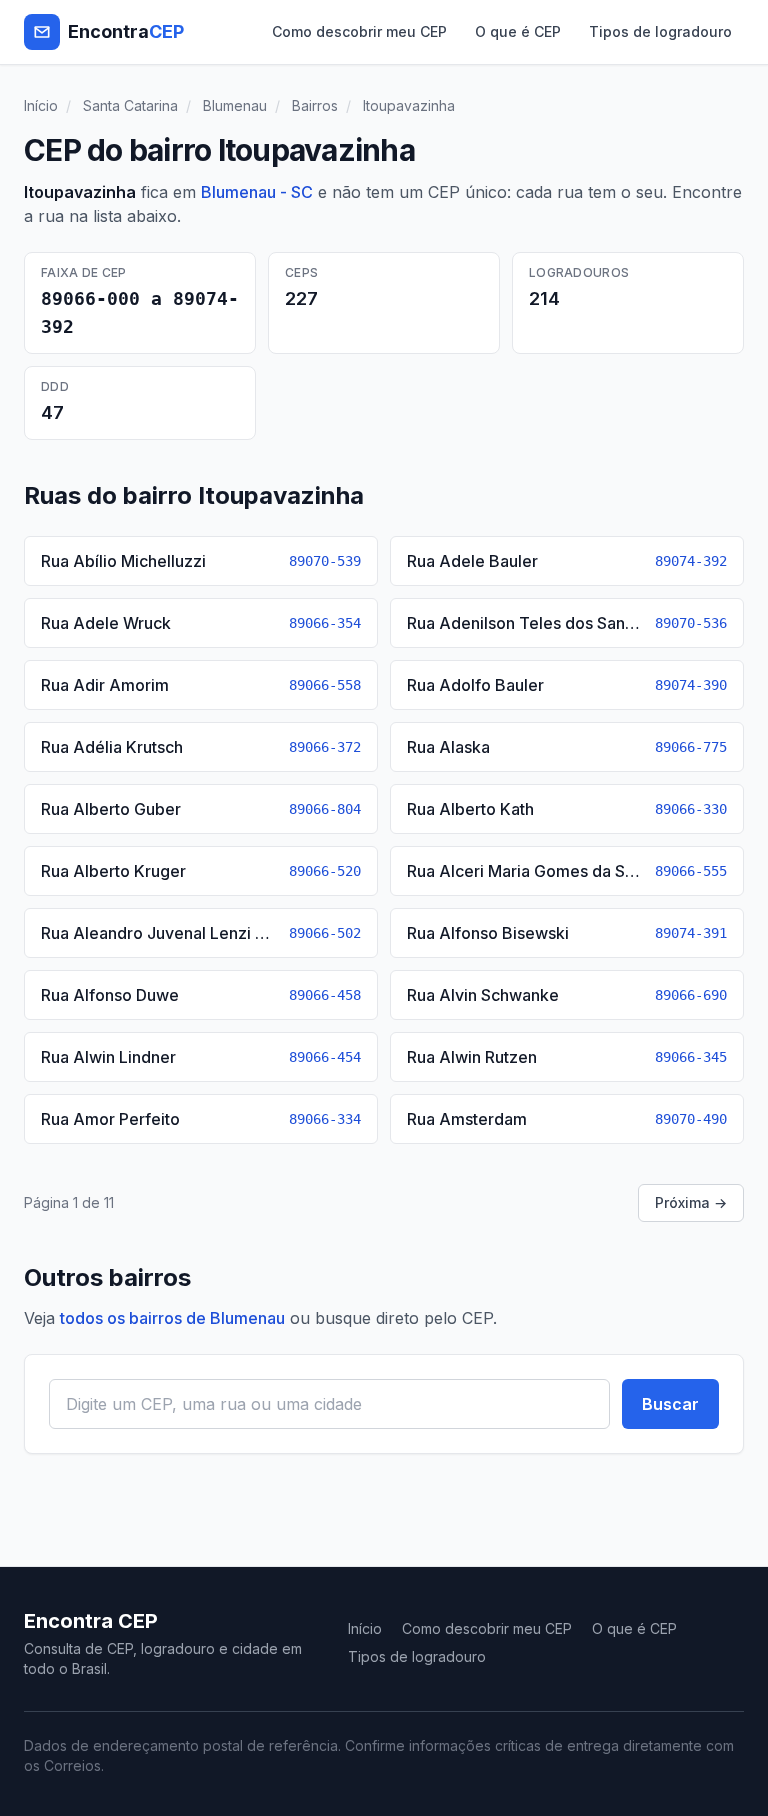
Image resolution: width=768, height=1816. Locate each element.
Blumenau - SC (257, 192)
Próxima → (691, 1202)
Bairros (315, 105)
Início (41, 105)
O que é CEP (518, 31)
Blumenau (235, 105)
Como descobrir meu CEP (359, 31)
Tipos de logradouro (660, 31)
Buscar (670, 1404)
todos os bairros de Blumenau (172, 1318)
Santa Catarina (130, 105)
